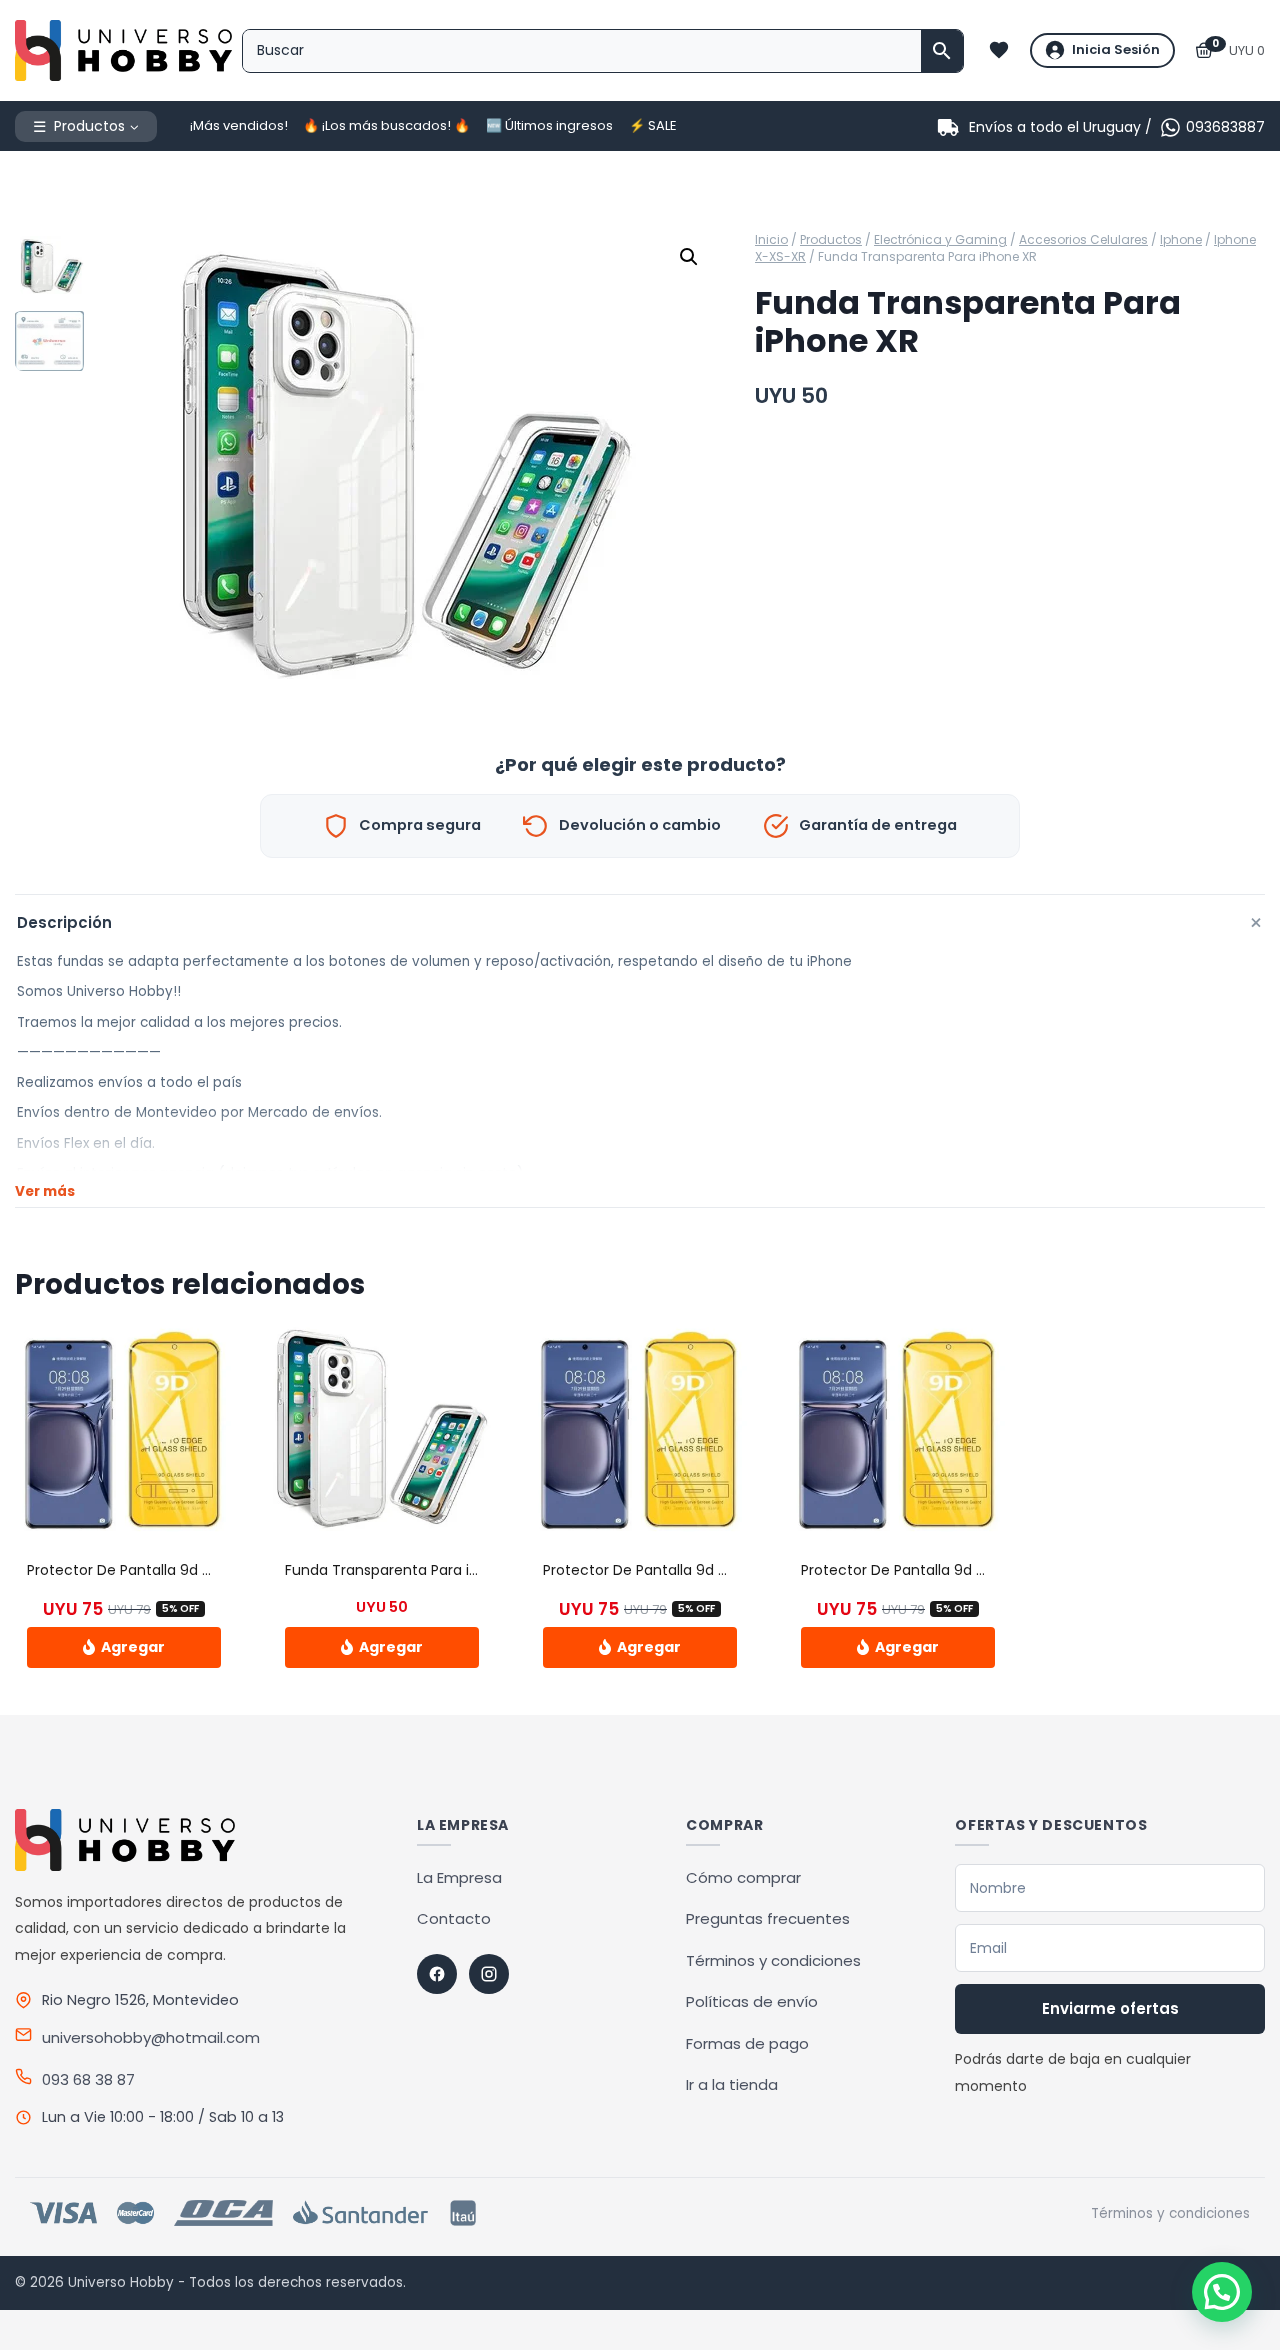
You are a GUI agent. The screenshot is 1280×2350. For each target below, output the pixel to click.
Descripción (641, 922)
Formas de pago (747, 2043)
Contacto (454, 1918)
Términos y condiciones (773, 1960)
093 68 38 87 (88, 2079)
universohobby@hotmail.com (151, 2037)
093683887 (1225, 127)
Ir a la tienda (732, 2084)
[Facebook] (437, 1974)
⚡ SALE (653, 125)
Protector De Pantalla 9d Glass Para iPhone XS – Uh (978, 1570)
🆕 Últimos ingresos (549, 125)
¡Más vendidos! (239, 125)
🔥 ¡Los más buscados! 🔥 (386, 125)
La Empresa (459, 1877)
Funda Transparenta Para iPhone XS (409, 1570)
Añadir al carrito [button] (124, 1647)
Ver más (45, 1191)
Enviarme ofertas (1110, 2008)
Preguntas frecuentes (768, 1918)
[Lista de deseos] (999, 50)
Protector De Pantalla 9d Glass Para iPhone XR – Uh (720, 1570)
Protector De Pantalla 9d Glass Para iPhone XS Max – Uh (220, 1570)
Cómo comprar (743, 1877)
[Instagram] (489, 1974)
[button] (689, 257)
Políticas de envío (752, 2001)
